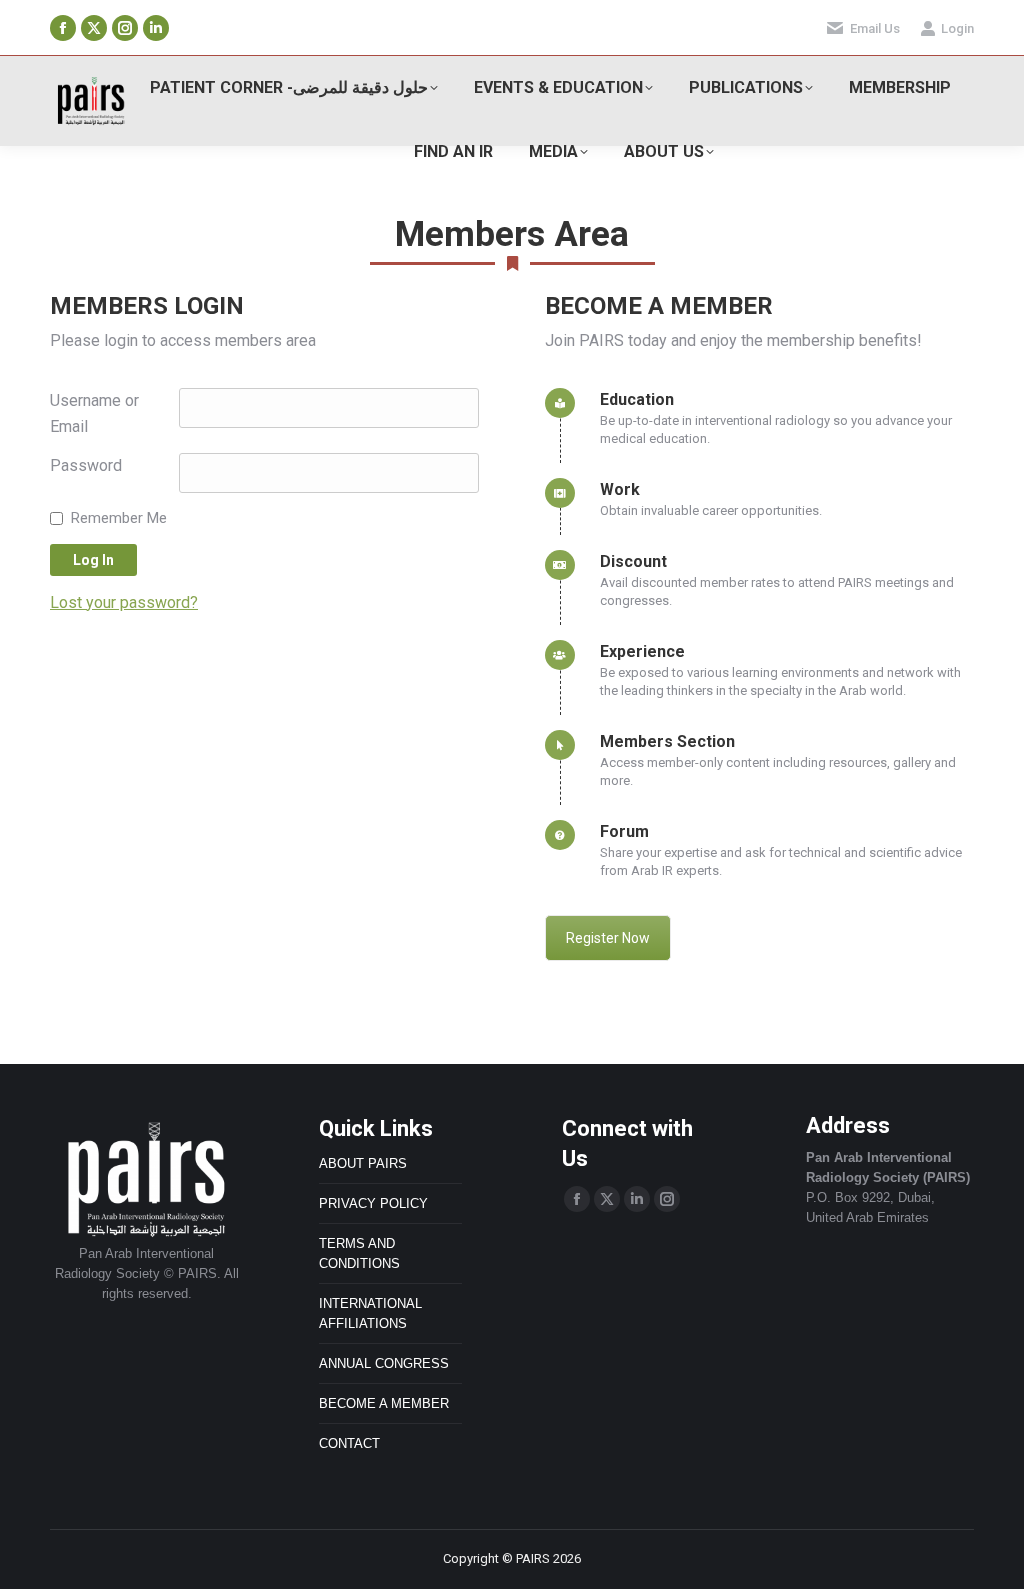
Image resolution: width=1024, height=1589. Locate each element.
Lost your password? (124, 602)
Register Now (608, 938)
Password (86, 465)
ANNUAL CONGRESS (384, 1363)
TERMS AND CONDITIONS (359, 1253)
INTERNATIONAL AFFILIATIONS (370, 1313)
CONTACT (349, 1443)
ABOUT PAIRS (363, 1163)
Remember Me (119, 518)
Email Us (875, 28)
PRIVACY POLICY (373, 1203)
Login (957, 28)
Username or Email (94, 413)
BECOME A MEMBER (384, 1403)
